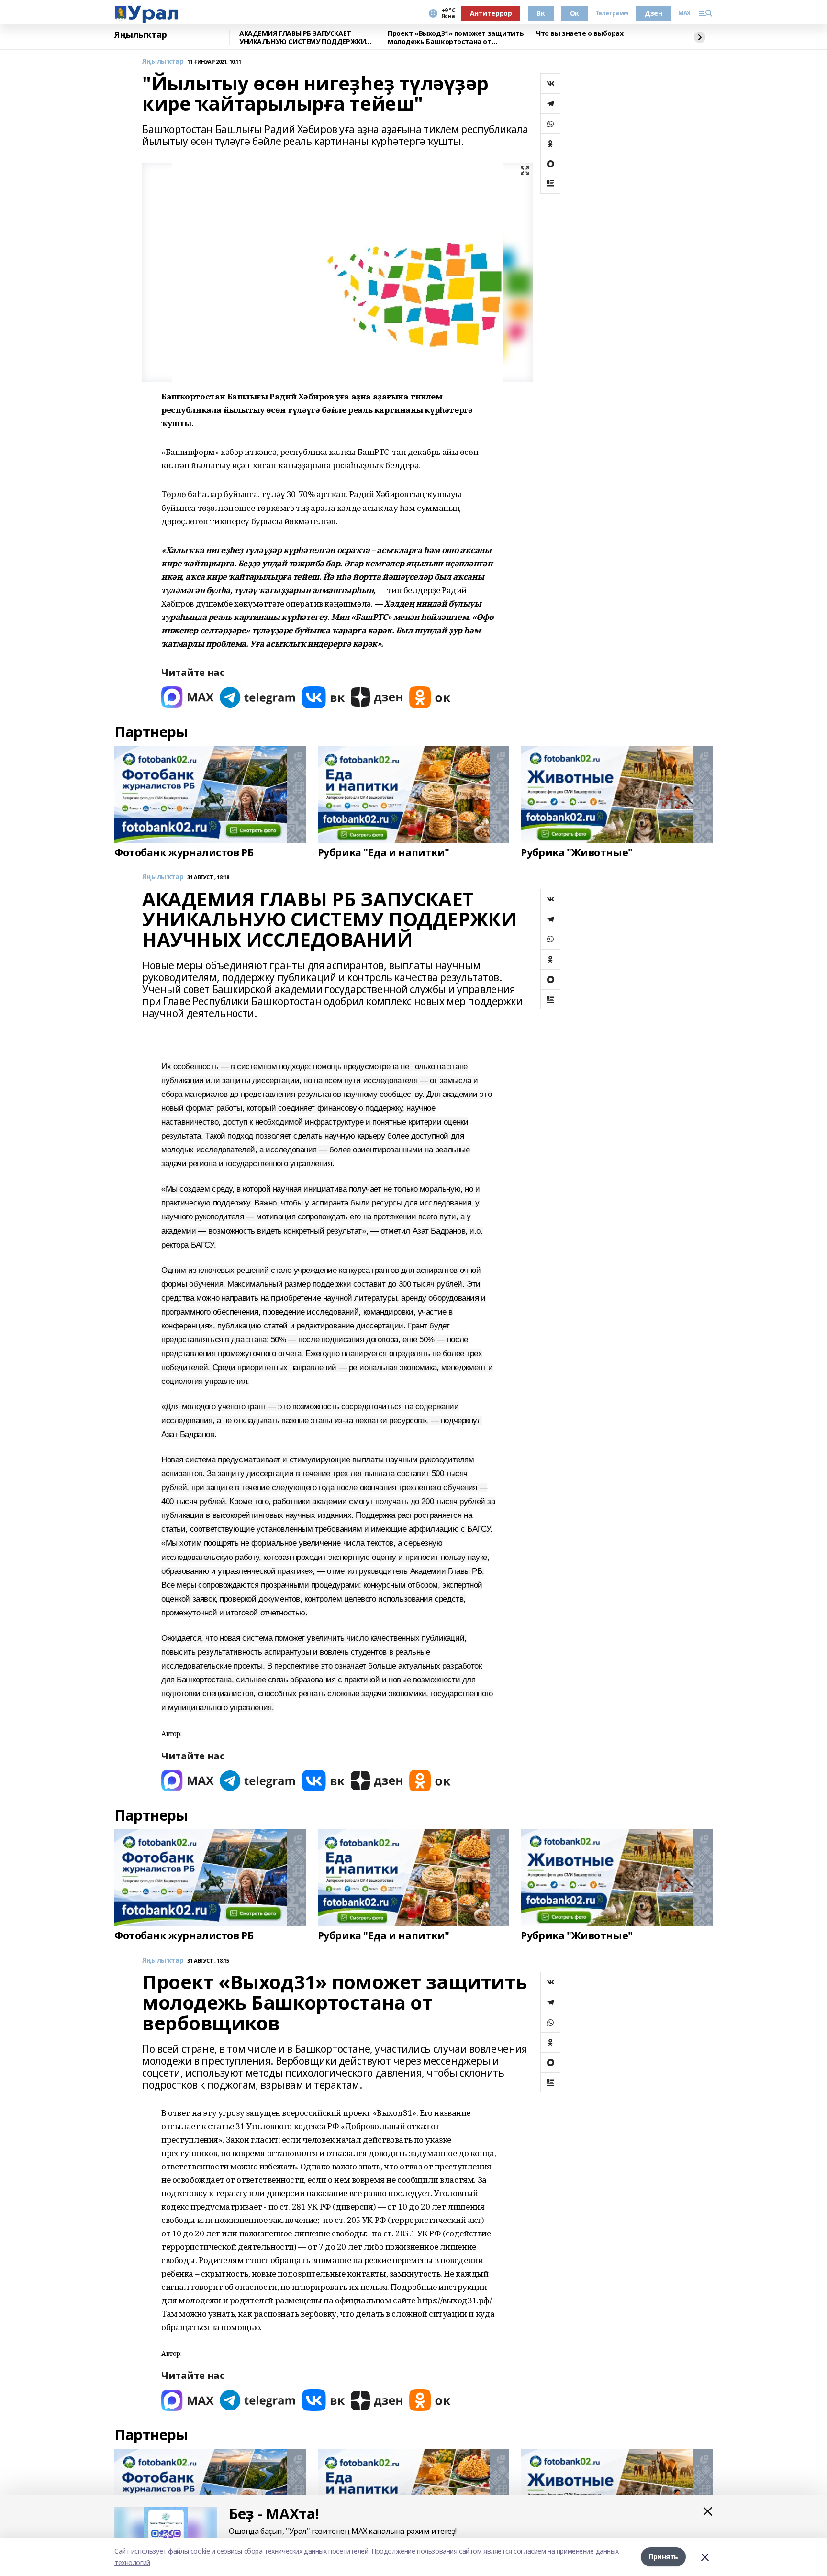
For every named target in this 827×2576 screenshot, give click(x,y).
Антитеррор (491, 13)
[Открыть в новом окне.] (188, 697)
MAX (684, 13)
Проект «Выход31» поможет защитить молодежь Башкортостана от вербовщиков (456, 38)
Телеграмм (612, 13)
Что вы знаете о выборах (580, 34)
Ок (575, 13)
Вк (541, 13)
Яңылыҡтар (140, 35)
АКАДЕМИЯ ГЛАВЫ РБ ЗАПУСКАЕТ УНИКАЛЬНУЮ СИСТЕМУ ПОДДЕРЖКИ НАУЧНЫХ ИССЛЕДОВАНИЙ (302, 38)
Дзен (653, 13)
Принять (663, 2557)
